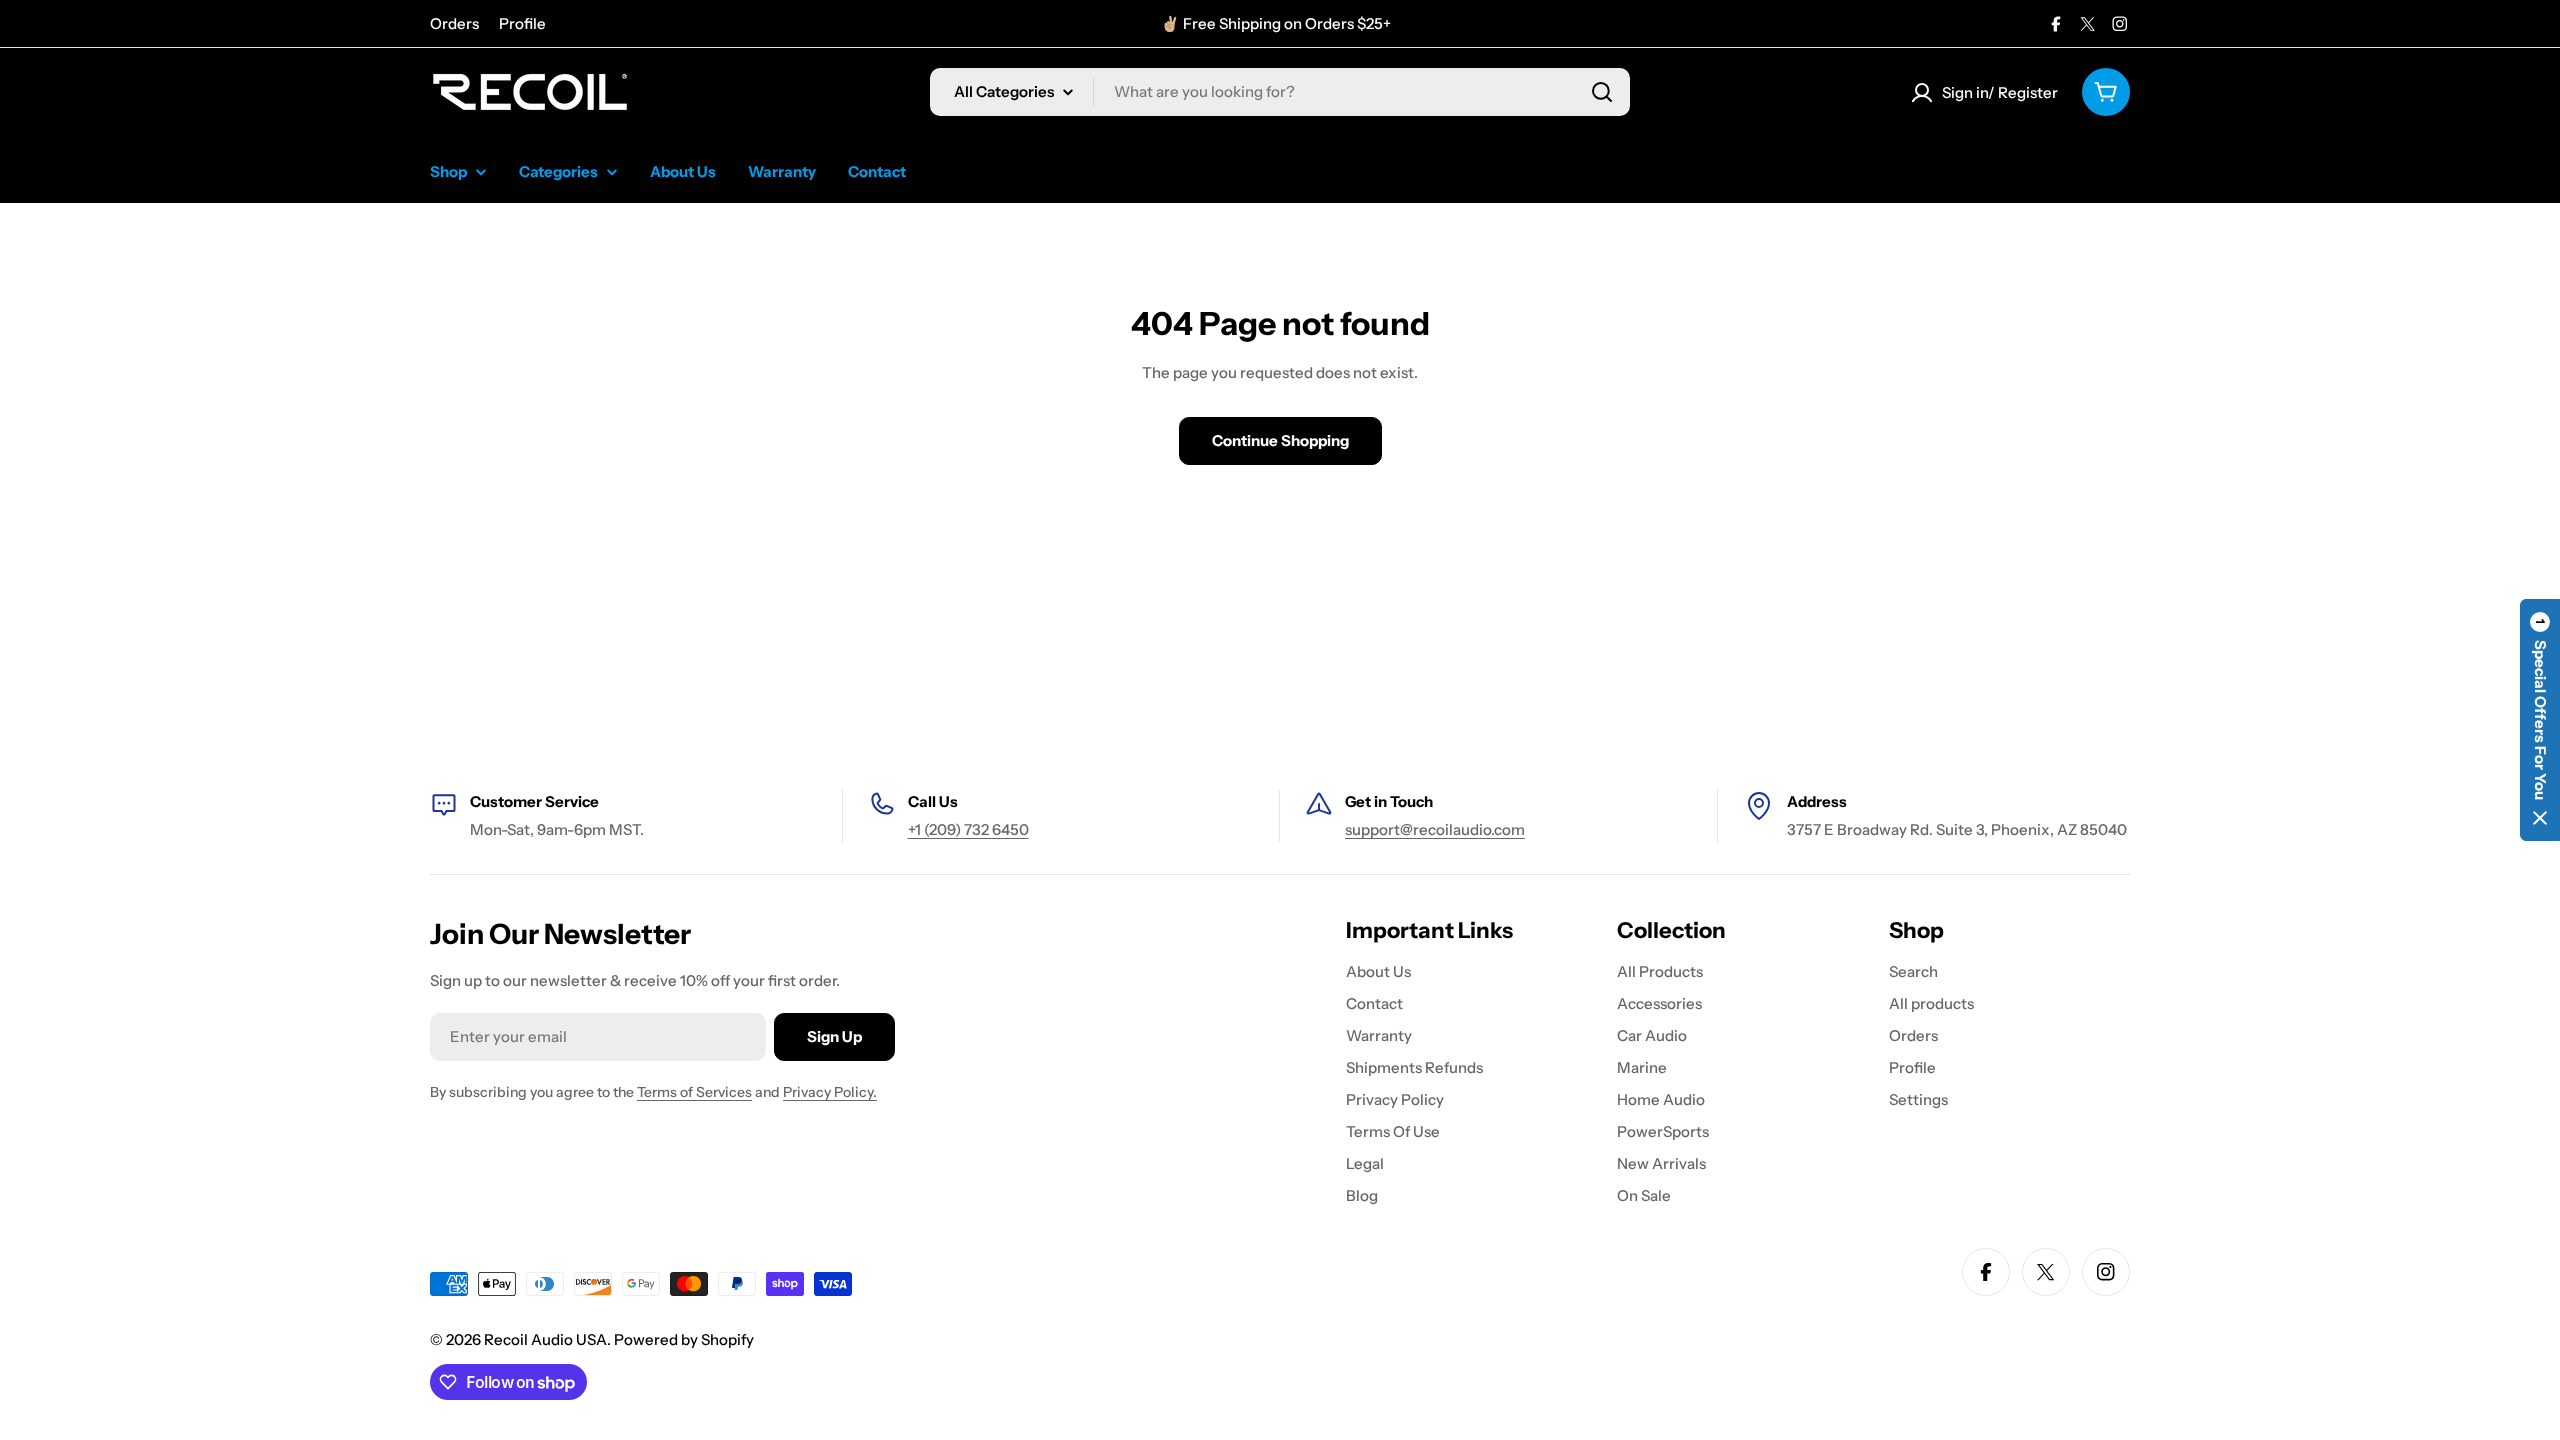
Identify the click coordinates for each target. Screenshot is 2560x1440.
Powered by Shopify (684, 1339)
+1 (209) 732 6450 (968, 829)
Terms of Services (694, 1092)
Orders (454, 23)
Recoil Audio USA (545, 1339)
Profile (522, 23)
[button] (2540, 720)
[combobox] (1280, 92)
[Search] (1602, 92)
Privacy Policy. (830, 1092)
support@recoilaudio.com (1435, 829)
